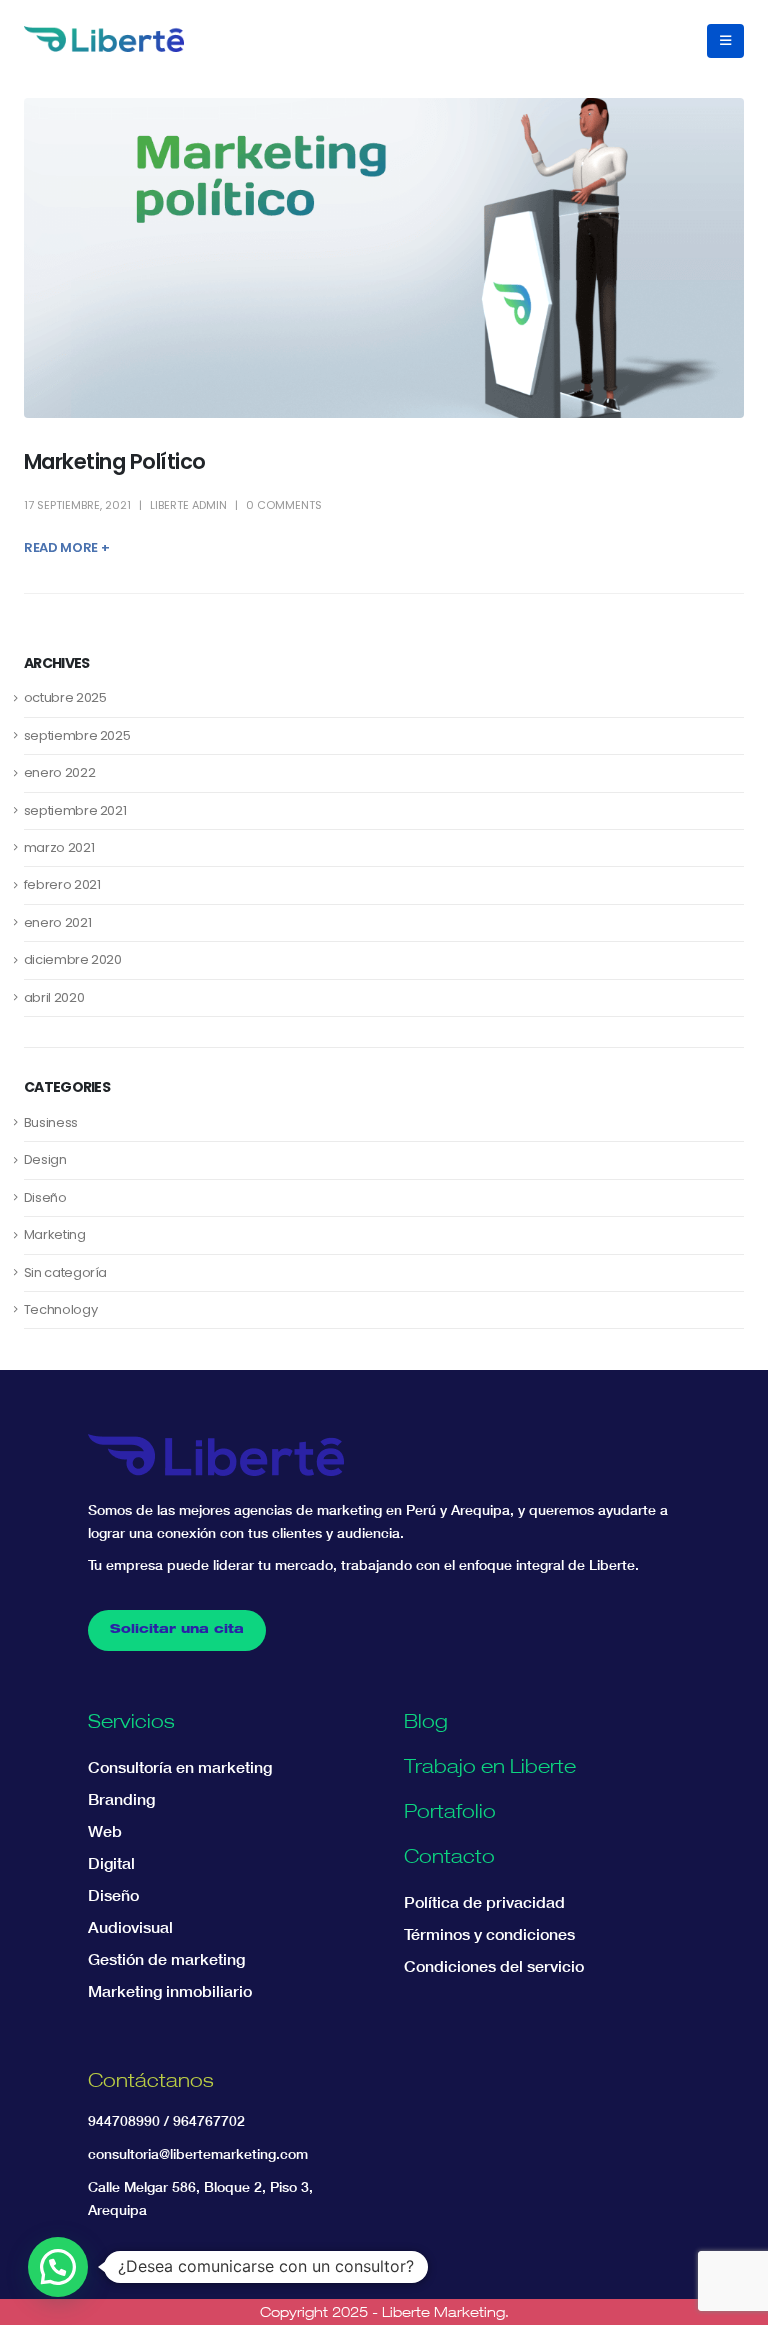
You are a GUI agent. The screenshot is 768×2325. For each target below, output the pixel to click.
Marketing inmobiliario (170, 1991)
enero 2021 (58, 922)
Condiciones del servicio (494, 1966)
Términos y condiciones (489, 1934)
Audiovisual (130, 1927)
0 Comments (284, 505)
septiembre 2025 (77, 735)
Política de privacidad (484, 1902)
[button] (725, 41)
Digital (111, 1863)
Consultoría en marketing (180, 1767)
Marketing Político (115, 461)
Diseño (45, 1197)
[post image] (384, 258)
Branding (121, 1799)
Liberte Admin (188, 505)
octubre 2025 (65, 697)
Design (45, 1159)
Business (51, 1122)
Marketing (55, 1234)
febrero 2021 (62, 884)
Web (105, 1831)
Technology (61, 1309)
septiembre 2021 (75, 810)
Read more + (66, 547)
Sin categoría (65, 1272)
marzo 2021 (59, 847)
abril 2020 (54, 997)
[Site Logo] (104, 38)
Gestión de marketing (166, 1959)
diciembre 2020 (73, 959)
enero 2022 (60, 772)
